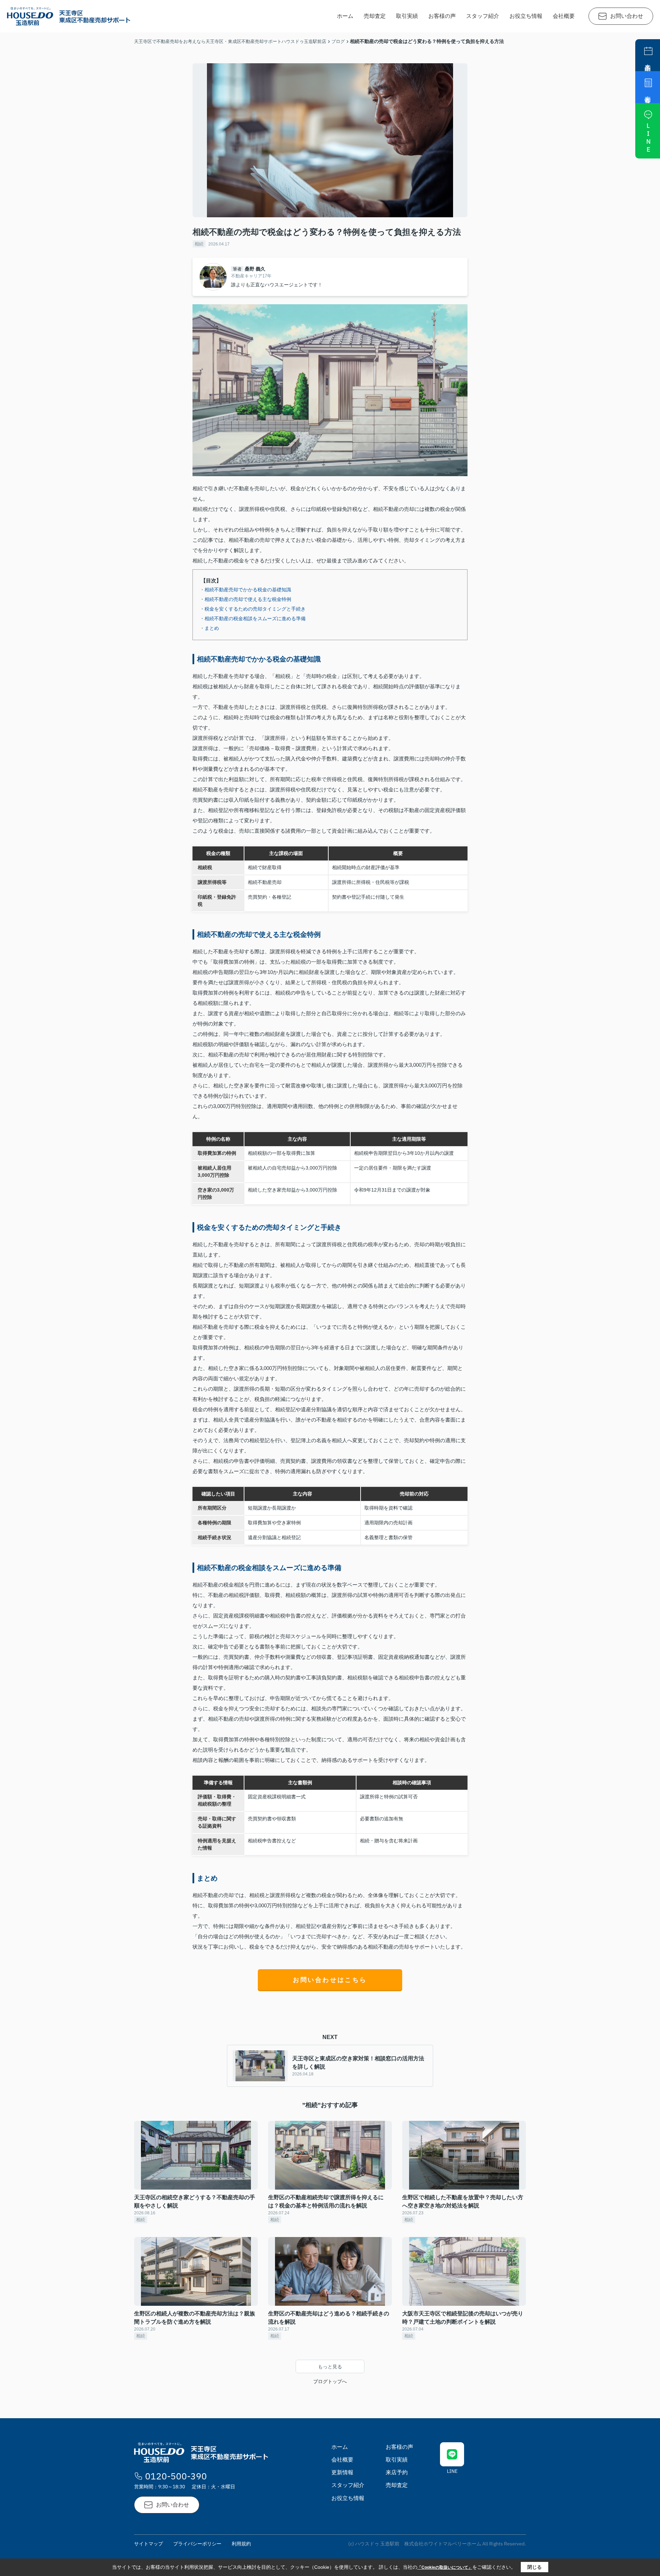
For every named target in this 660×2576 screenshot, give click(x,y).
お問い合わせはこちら (330, 1980)
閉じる (535, 2567)
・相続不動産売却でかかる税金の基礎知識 (245, 590)
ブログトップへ (330, 2381)
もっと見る (330, 2367)
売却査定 (375, 16)
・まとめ (209, 628)
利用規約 (241, 2544)
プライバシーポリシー (197, 2544)
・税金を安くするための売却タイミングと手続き (253, 609)
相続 (199, 244)
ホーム (345, 16)
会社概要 (564, 16)
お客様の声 (442, 16)
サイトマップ (148, 2544)
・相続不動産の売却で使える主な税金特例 (245, 599)
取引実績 (407, 16)
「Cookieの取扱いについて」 (445, 2567)
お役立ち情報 (526, 16)
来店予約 (397, 2472)
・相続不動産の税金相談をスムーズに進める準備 (253, 618)
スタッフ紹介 (483, 16)
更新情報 (342, 2472)
